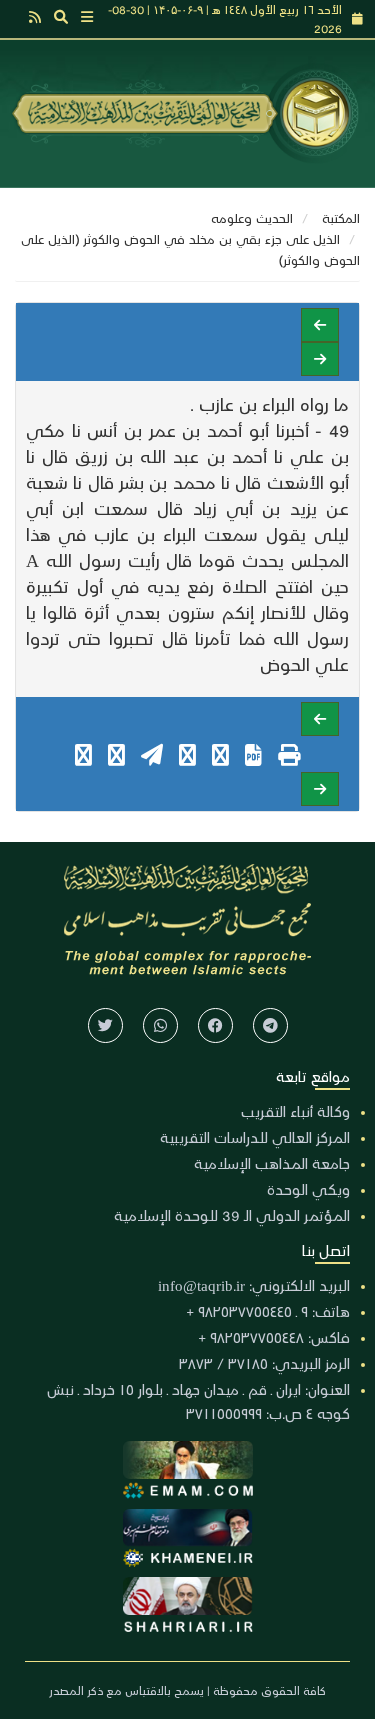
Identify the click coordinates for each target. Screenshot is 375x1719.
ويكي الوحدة (308, 1189)
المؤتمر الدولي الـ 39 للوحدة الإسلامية (232, 1215)
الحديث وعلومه (252, 217)
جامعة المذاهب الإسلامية (272, 1163)
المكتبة (341, 217)
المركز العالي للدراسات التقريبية (255, 1137)
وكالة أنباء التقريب (295, 1111)
